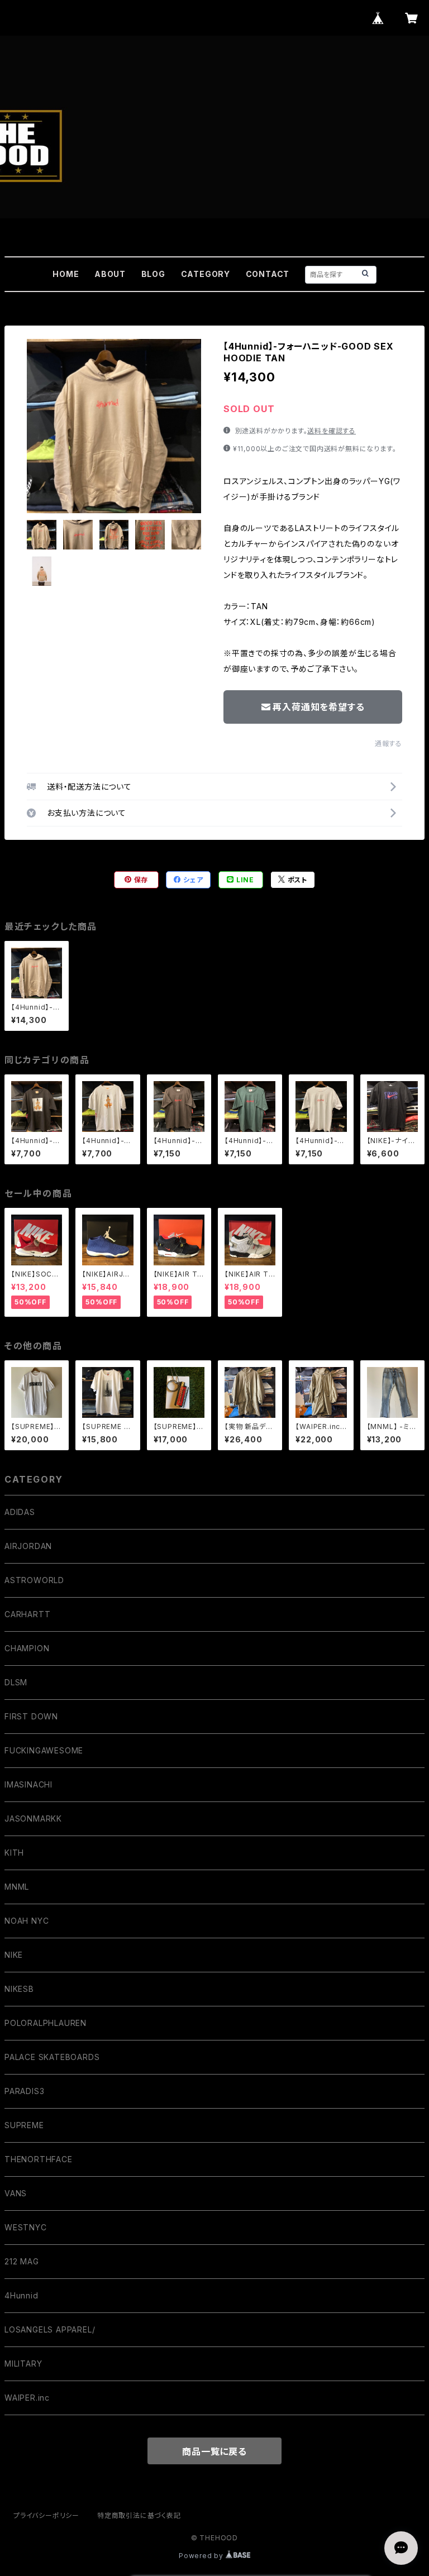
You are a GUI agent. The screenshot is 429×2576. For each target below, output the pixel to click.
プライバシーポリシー (46, 2515)
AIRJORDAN (28, 1546)
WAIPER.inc (27, 2398)
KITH (14, 1853)
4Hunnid (22, 2295)
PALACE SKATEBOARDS (52, 2057)
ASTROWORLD (34, 1580)
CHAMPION (27, 1648)
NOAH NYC (27, 1921)
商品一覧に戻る (214, 2451)
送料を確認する (332, 431)
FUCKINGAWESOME (44, 1750)
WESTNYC (26, 2227)
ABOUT (110, 274)
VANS (16, 2193)
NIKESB (19, 1989)
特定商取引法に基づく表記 (139, 2515)
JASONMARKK (33, 1819)
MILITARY (23, 2364)
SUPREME (24, 2125)
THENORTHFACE (39, 2159)
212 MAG (22, 2261)
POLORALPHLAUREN (46, 2023)
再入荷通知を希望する (318, 707)
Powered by (202, 2556)
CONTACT (268, 274)
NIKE (14, 1955)
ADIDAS (20, 1512)
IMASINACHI (28, 1784)
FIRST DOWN (31, 1716)
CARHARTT (27, 1614)
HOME (66, 274)
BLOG (153, 274)
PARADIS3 (24, 2091)
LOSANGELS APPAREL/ (50, 2329)
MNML (17, 1887)
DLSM (16, 1682)
